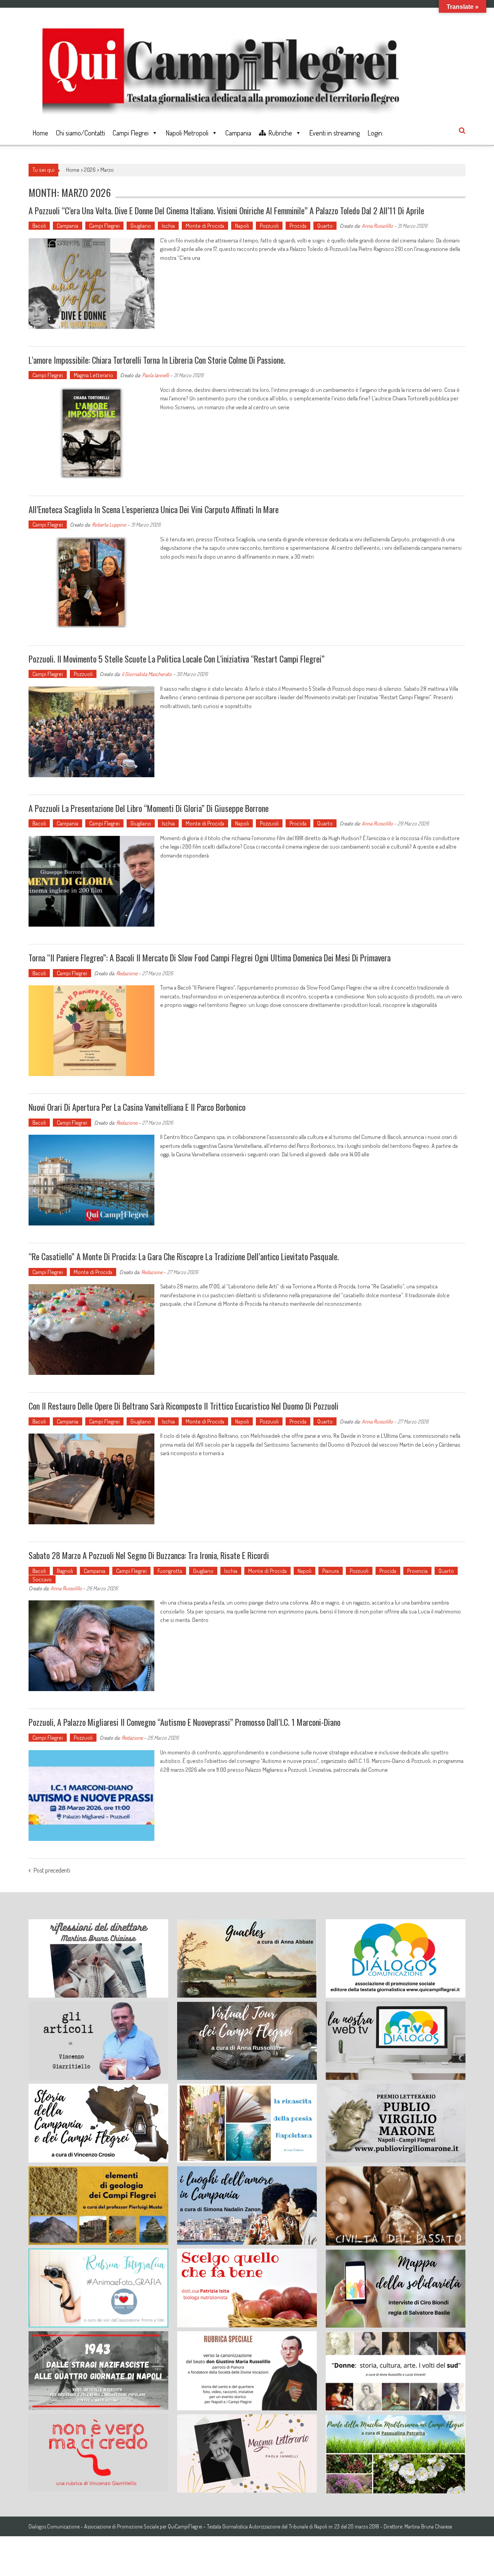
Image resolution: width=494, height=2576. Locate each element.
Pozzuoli (269, 226)
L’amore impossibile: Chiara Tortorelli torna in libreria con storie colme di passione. (157, 360)
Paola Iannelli (156, 375)
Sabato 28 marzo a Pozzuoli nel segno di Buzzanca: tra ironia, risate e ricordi (149, 1555)
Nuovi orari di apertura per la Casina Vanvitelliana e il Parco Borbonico (137, 1107)
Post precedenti (52, 1871)
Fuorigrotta (170, 1571)
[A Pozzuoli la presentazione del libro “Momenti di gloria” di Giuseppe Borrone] (91, 881)
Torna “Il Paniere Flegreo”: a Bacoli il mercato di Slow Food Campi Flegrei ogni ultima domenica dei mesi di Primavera (210, 958)
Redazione (127, 973)
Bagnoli (65, 1571)
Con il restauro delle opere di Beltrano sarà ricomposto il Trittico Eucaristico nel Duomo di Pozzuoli (184, 1406)
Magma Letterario (93, 375)
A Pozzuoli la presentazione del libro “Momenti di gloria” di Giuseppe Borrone (149, 808)
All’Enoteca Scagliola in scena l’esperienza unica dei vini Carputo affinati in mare (154, 509)
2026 (90, 170)
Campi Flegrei (131, 133)
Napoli (242, 226)
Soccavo (42, 1579)
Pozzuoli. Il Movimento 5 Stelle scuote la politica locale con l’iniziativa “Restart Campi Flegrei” (177, 659)
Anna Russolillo (377, 226)
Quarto (325, 226)
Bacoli (39, 226)
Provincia (417, 1571)
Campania (238, 133)
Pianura (331, 1571)
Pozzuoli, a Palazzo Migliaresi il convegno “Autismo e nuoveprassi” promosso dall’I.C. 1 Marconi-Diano (184, 1722)
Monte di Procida (205, 226)
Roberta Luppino (109, 525)
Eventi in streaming (334, 133)
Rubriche (280, 133)
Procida (298, 226)
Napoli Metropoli (187, 133)
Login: (375, 133)
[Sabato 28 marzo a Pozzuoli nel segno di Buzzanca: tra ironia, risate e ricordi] (91, 1646)
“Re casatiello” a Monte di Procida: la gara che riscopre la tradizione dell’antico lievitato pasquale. (184, 1256)
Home (40, 133)
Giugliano (141, 226)
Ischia (168, 226)
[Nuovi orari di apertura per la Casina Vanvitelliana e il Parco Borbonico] (91, 1180)
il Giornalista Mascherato (147, 674)
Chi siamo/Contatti (80, 133)
